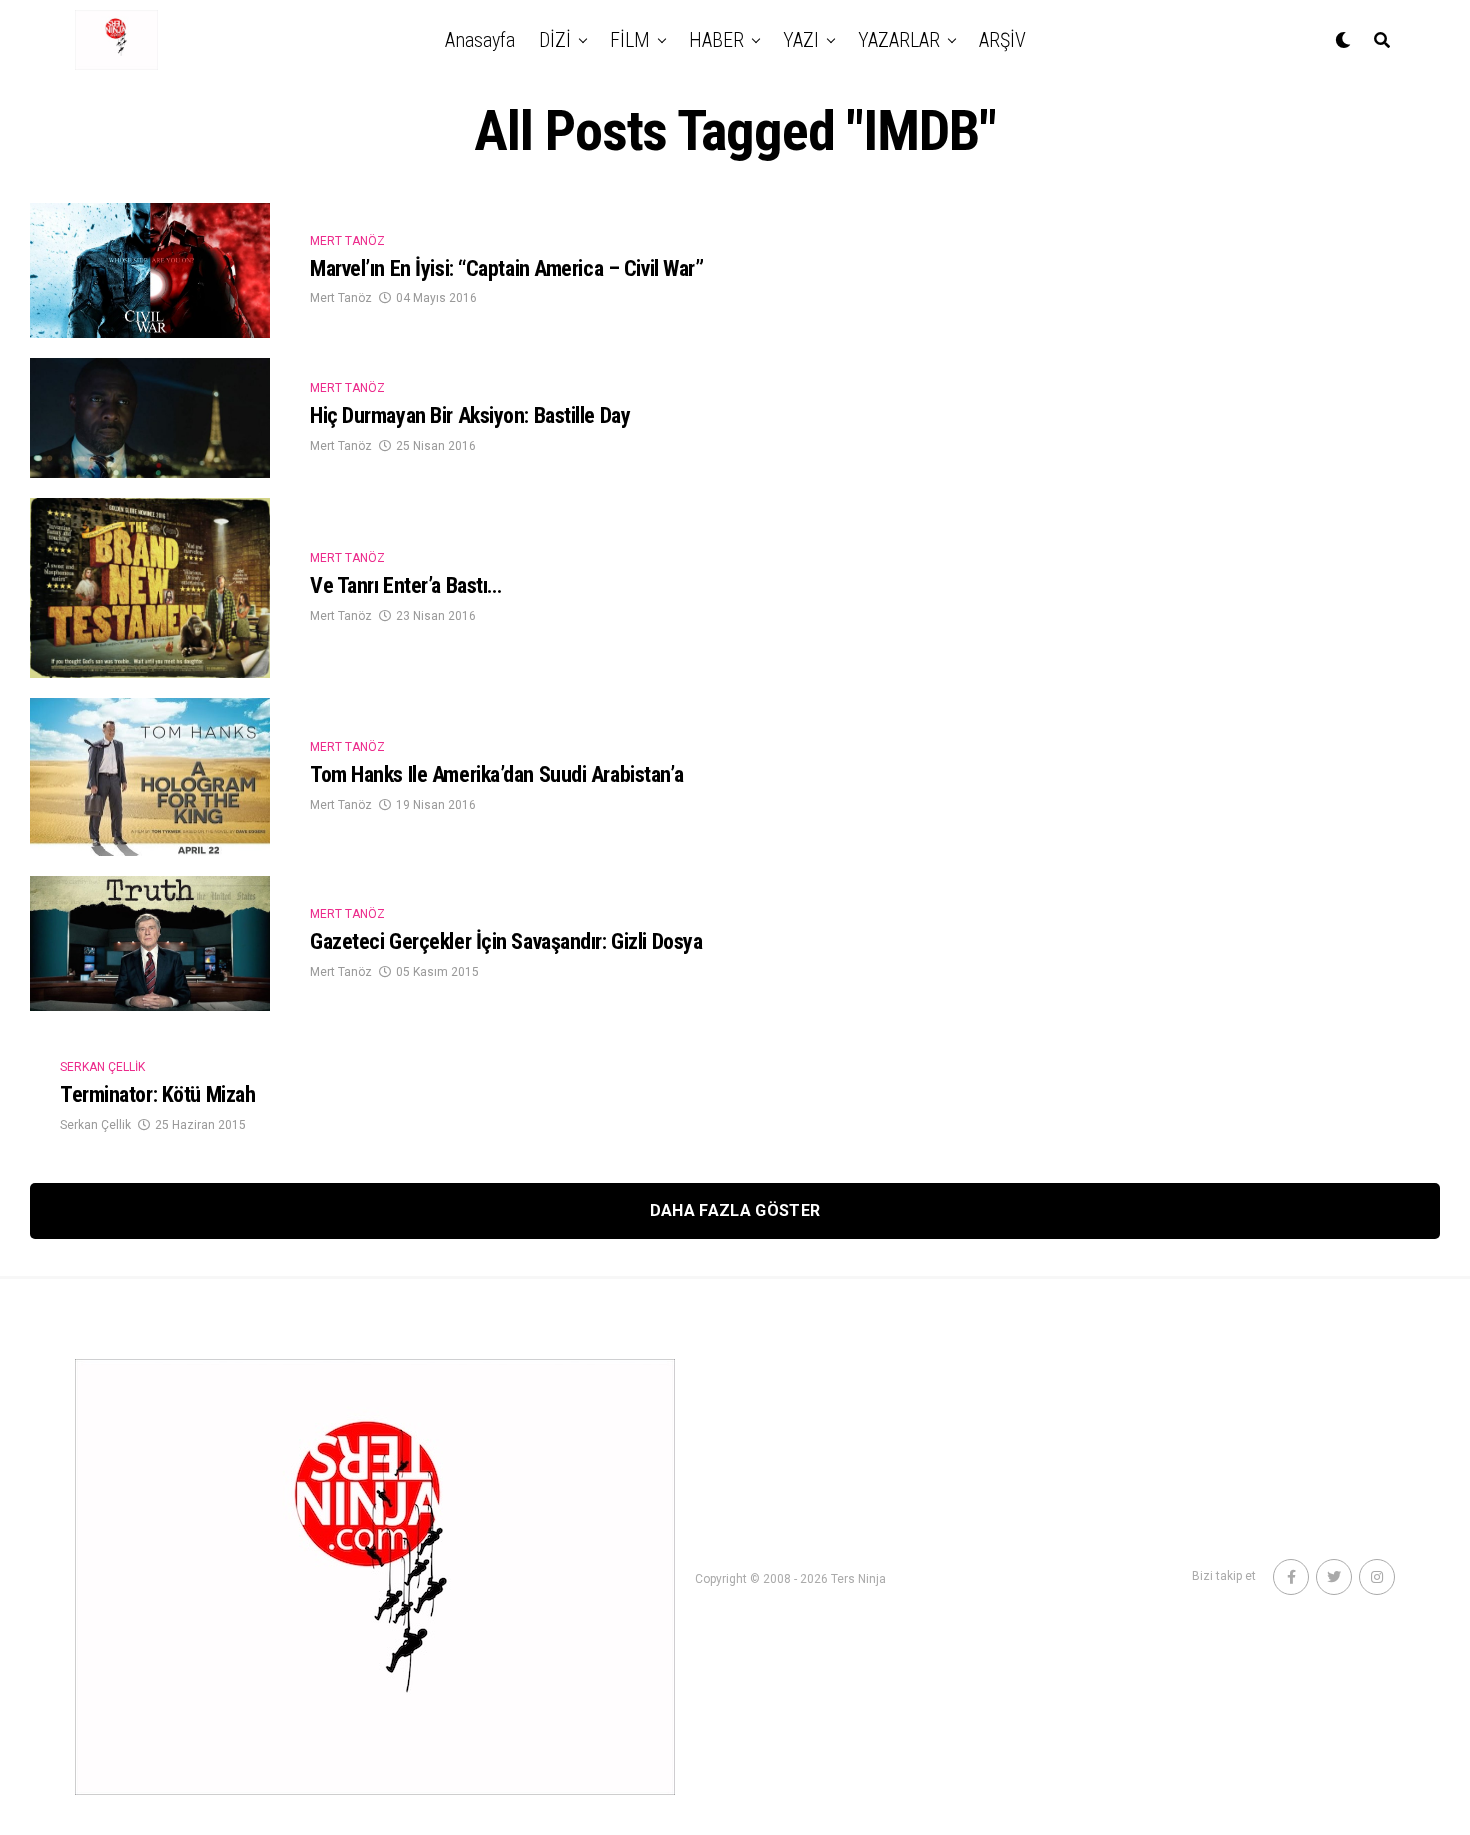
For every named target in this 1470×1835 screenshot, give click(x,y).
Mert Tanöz (341, 298)
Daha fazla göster (735, 1210)
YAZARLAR (899, 40)
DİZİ (555, 40)
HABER (716, 40)
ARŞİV (1002, 40)
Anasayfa (480, 40)
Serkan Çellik (95, 1125)
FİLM (630, 40)
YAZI (801, 40)
